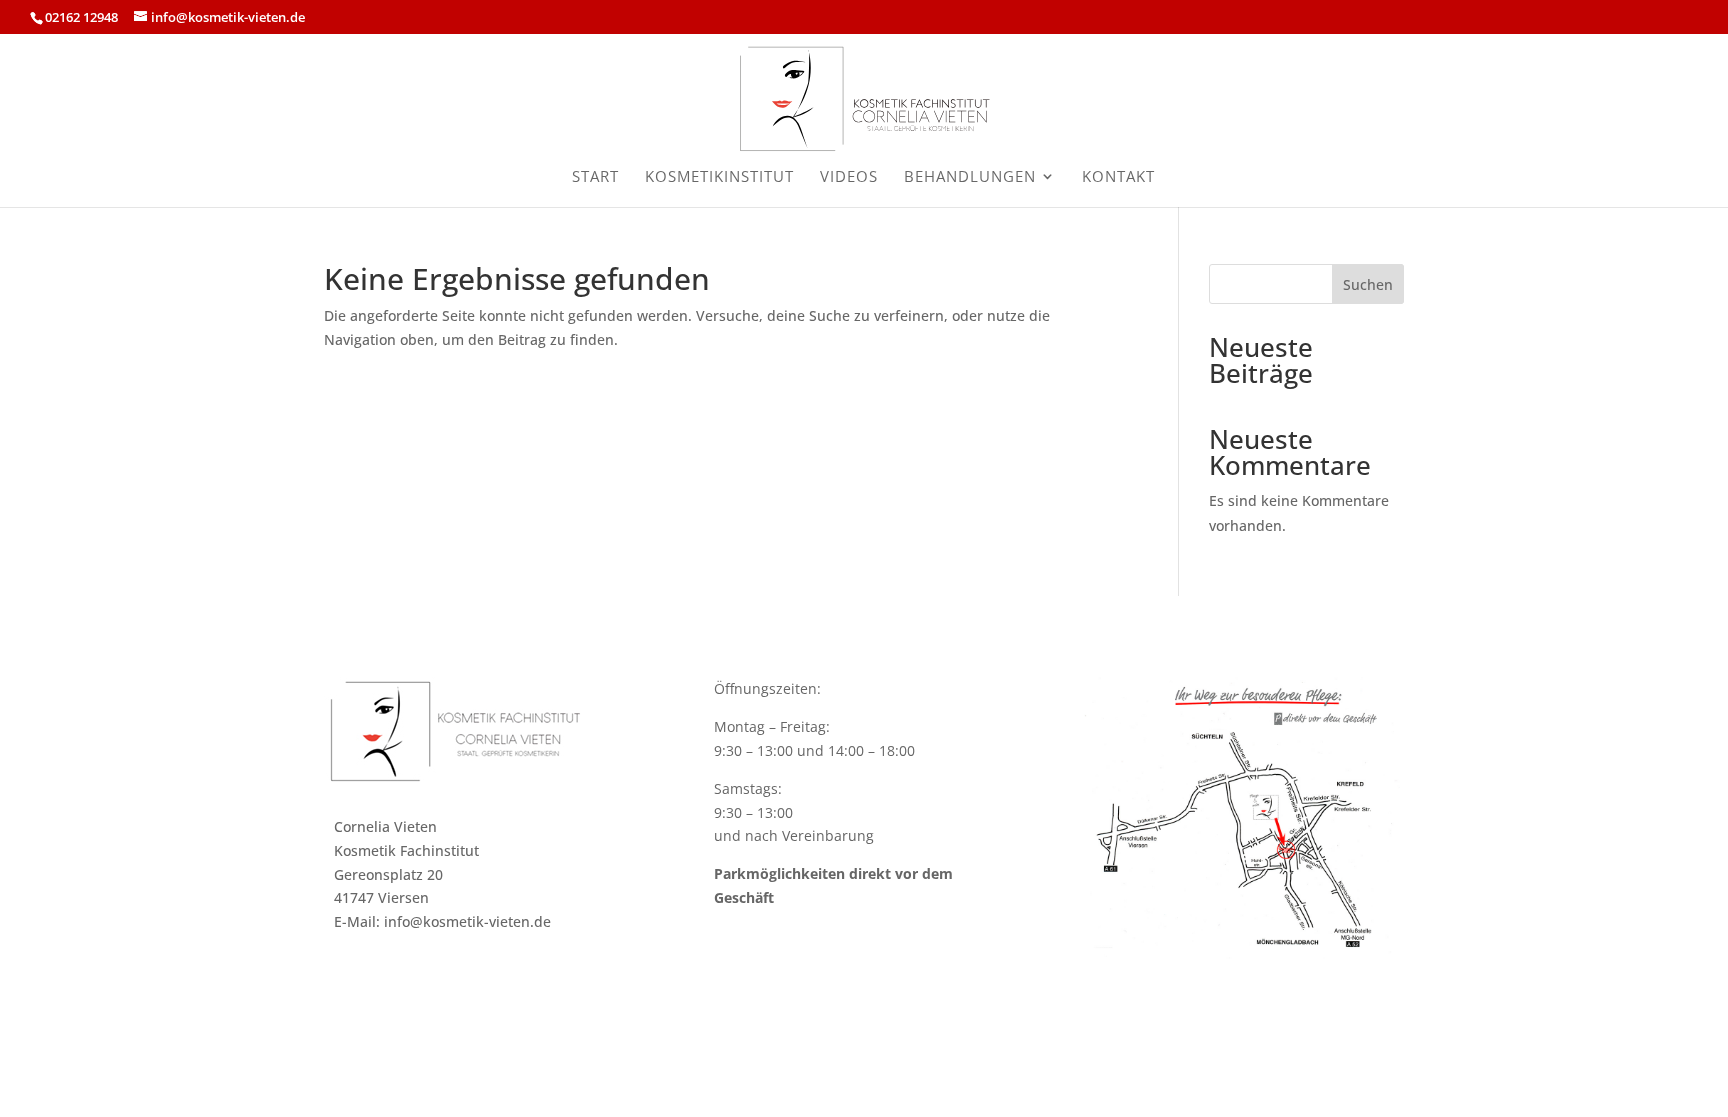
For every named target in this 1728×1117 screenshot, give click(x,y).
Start (595, 177)
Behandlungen (970, 177)
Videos (849, 177)
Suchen (1368, 284)
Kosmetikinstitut (719, 177)
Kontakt (1118, 177)
